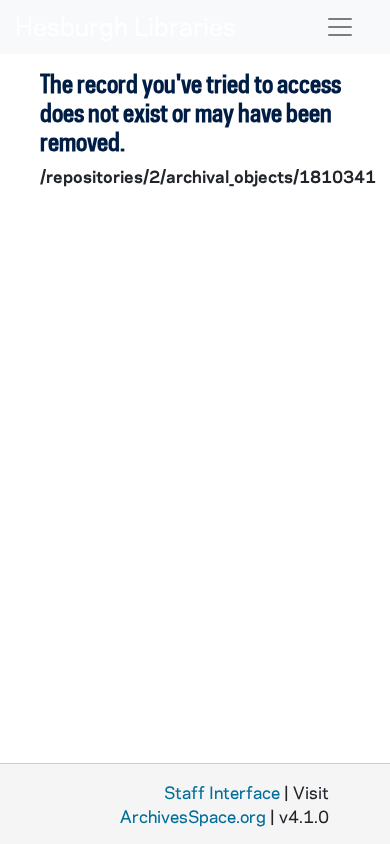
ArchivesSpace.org (193, 816)
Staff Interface (222, 792)
